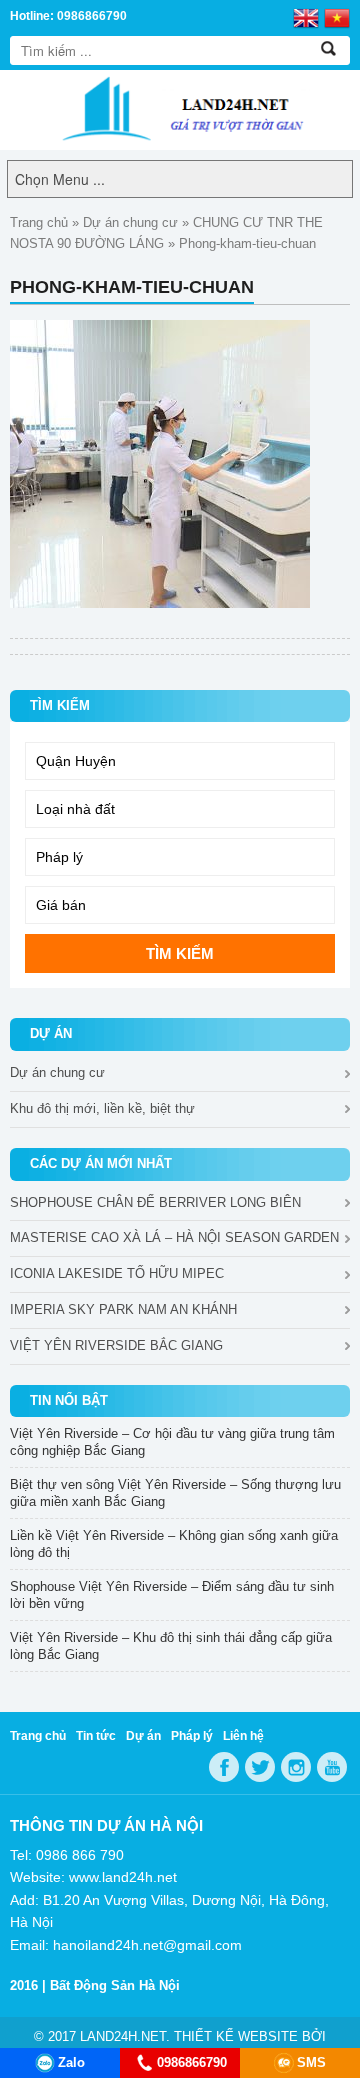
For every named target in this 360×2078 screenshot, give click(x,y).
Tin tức (96, 1736)
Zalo (71, 2062)
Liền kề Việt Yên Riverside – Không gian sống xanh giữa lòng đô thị (174, 1544)
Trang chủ (39, 222)
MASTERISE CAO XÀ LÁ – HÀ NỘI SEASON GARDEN (174, 1237)
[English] (306, 17)
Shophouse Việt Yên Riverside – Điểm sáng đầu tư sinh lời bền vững (172, 1595)
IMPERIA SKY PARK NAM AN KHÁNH (123, 1309)
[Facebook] (224, 1767)
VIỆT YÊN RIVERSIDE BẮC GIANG (116, 1345)
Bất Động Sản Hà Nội (115, 1985)
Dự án (143, 1736)
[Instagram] (296, 1767)
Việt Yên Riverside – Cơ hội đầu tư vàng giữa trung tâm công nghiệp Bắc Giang (172, 1442)
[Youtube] (332, 1767)
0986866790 (192, 2062)
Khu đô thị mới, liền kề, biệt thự (102, 1108)
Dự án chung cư (130, 222)
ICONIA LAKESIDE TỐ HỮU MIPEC (117, 1273)
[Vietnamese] (337, 17)
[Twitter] (260, 1767)
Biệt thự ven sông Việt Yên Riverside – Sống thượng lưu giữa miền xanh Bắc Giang (175, 1493)
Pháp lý (192, 1736)
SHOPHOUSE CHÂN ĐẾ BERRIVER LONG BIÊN (155, 1202)
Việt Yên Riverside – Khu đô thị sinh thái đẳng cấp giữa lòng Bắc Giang (171, 1646)
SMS (311, 2062)
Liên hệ (243, 1736)
